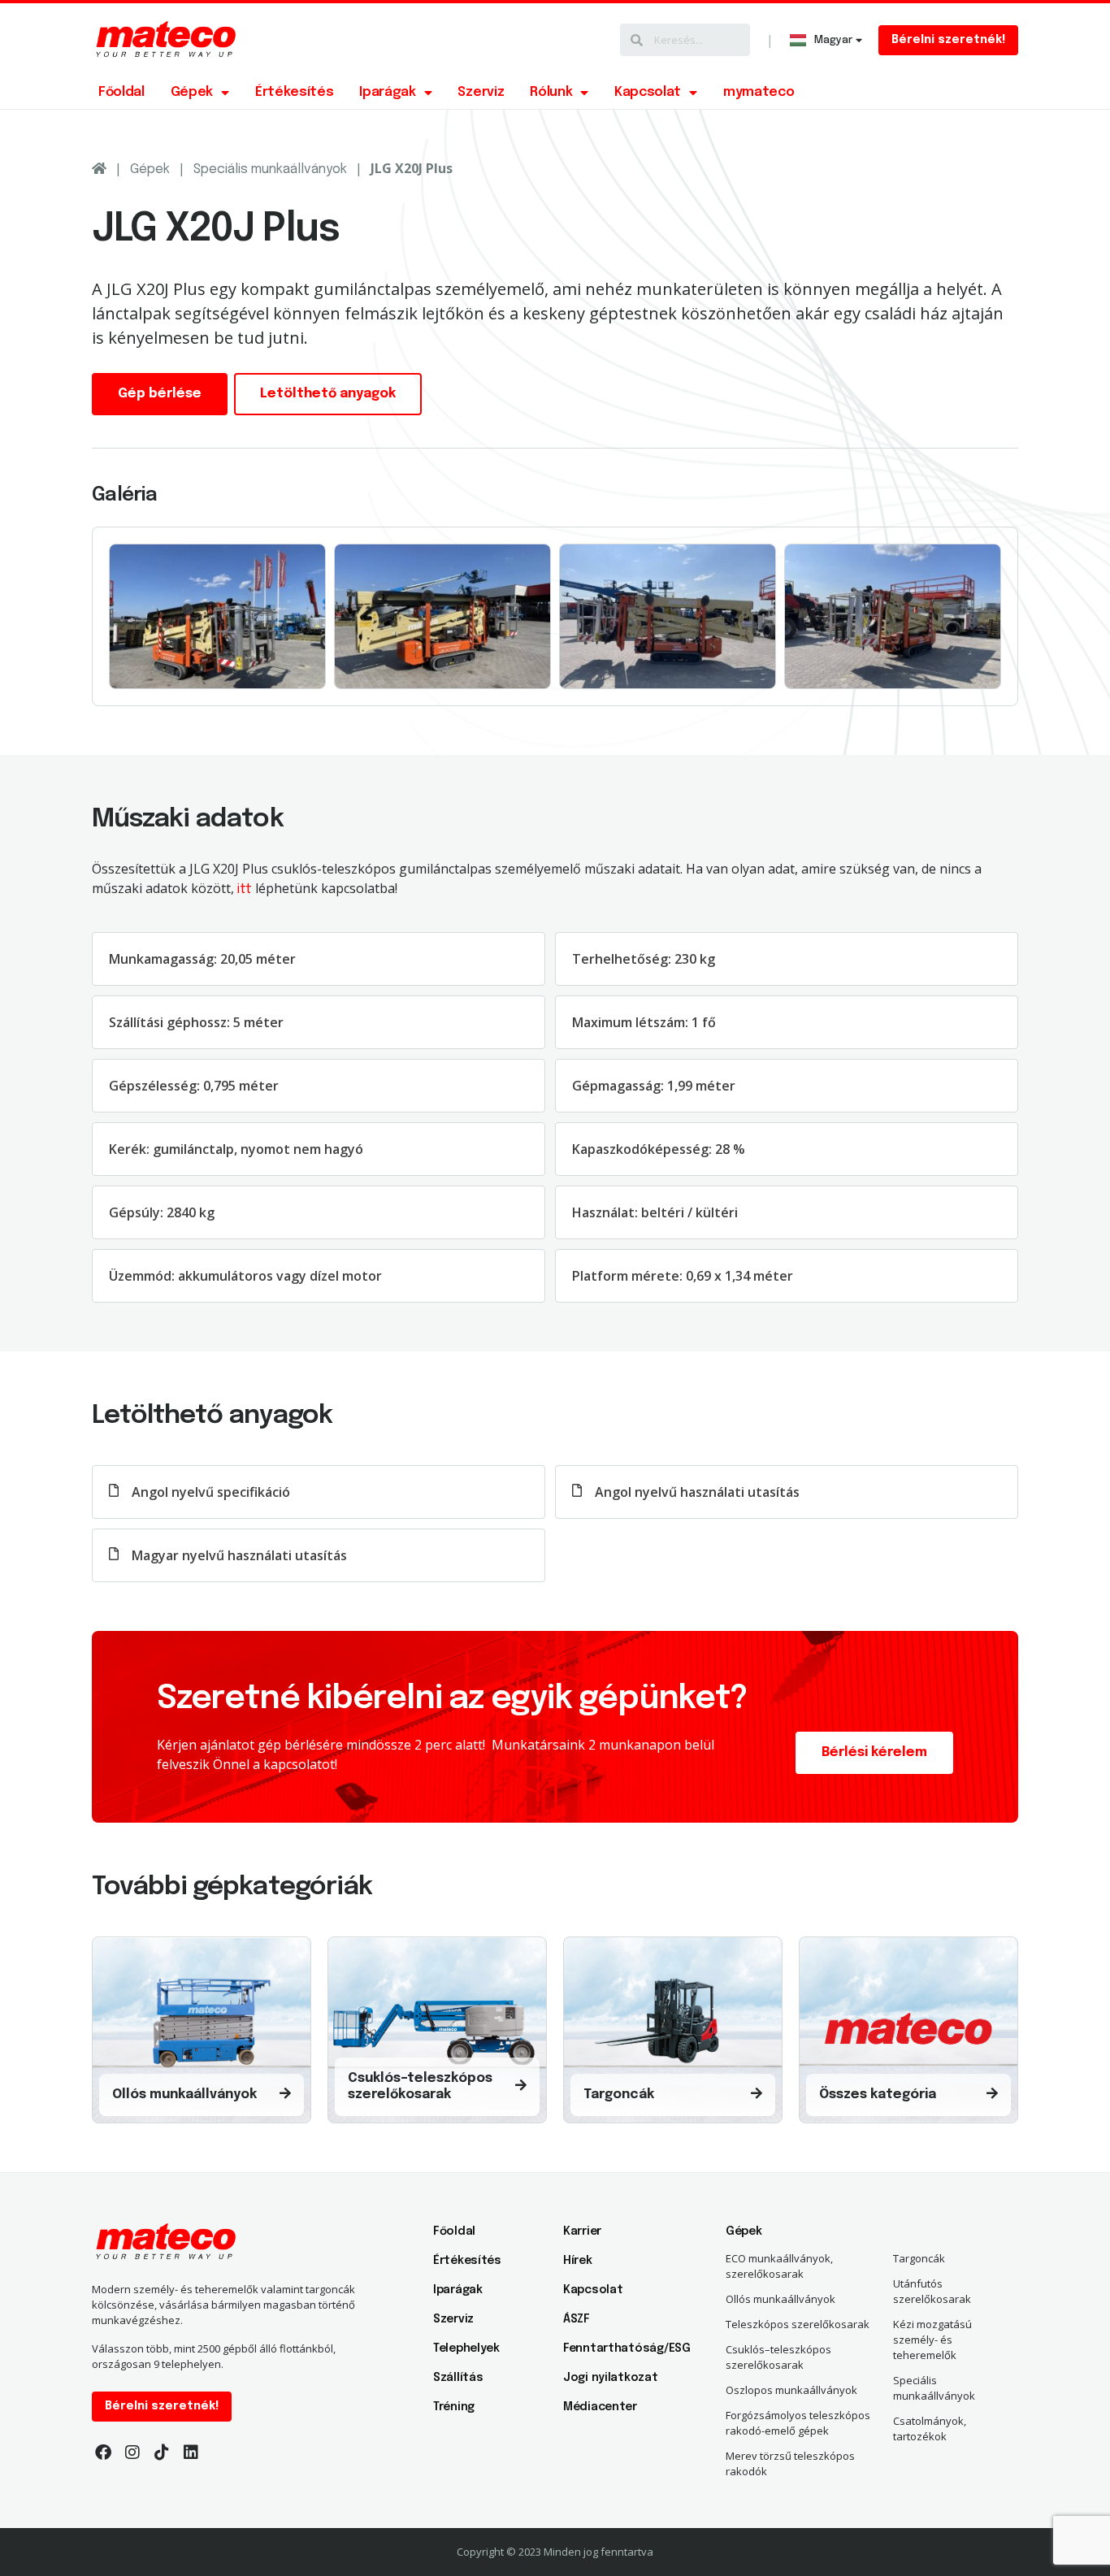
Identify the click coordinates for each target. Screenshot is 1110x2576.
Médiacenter (600, 2407)
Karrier (582, 2231)
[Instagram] (132, 2452)
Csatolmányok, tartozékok (930, 2429)
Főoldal (121, 92)
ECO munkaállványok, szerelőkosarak (779, 2266)
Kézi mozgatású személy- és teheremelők (932, 2340)
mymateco (759, 92)
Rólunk (551, 92)
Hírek (578, 2261)
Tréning (454, 2407)
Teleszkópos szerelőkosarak (798, 2324)
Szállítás (458, 2378)
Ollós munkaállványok (780, 2299)
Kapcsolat (648, 92)
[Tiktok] (162, 2452)
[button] (948, 40)
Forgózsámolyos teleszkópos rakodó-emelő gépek (798, 2423)
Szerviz (481, 92)
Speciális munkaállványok (270, 169)
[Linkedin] (191, 2452)
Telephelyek (466, 2348)
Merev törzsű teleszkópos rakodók (790, 2463)
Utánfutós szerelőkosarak (932, 2291)
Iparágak (387, 92)
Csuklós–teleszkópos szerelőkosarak (778, 2357)
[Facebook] (103, 2452)
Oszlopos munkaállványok (791, 2390)
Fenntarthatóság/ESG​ (620, 2348)
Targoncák (919, 2258)
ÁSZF (577, 2319)
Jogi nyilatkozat (611, 2378)
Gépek (192, 92)
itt (245, 889)
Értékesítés (294, 92)
